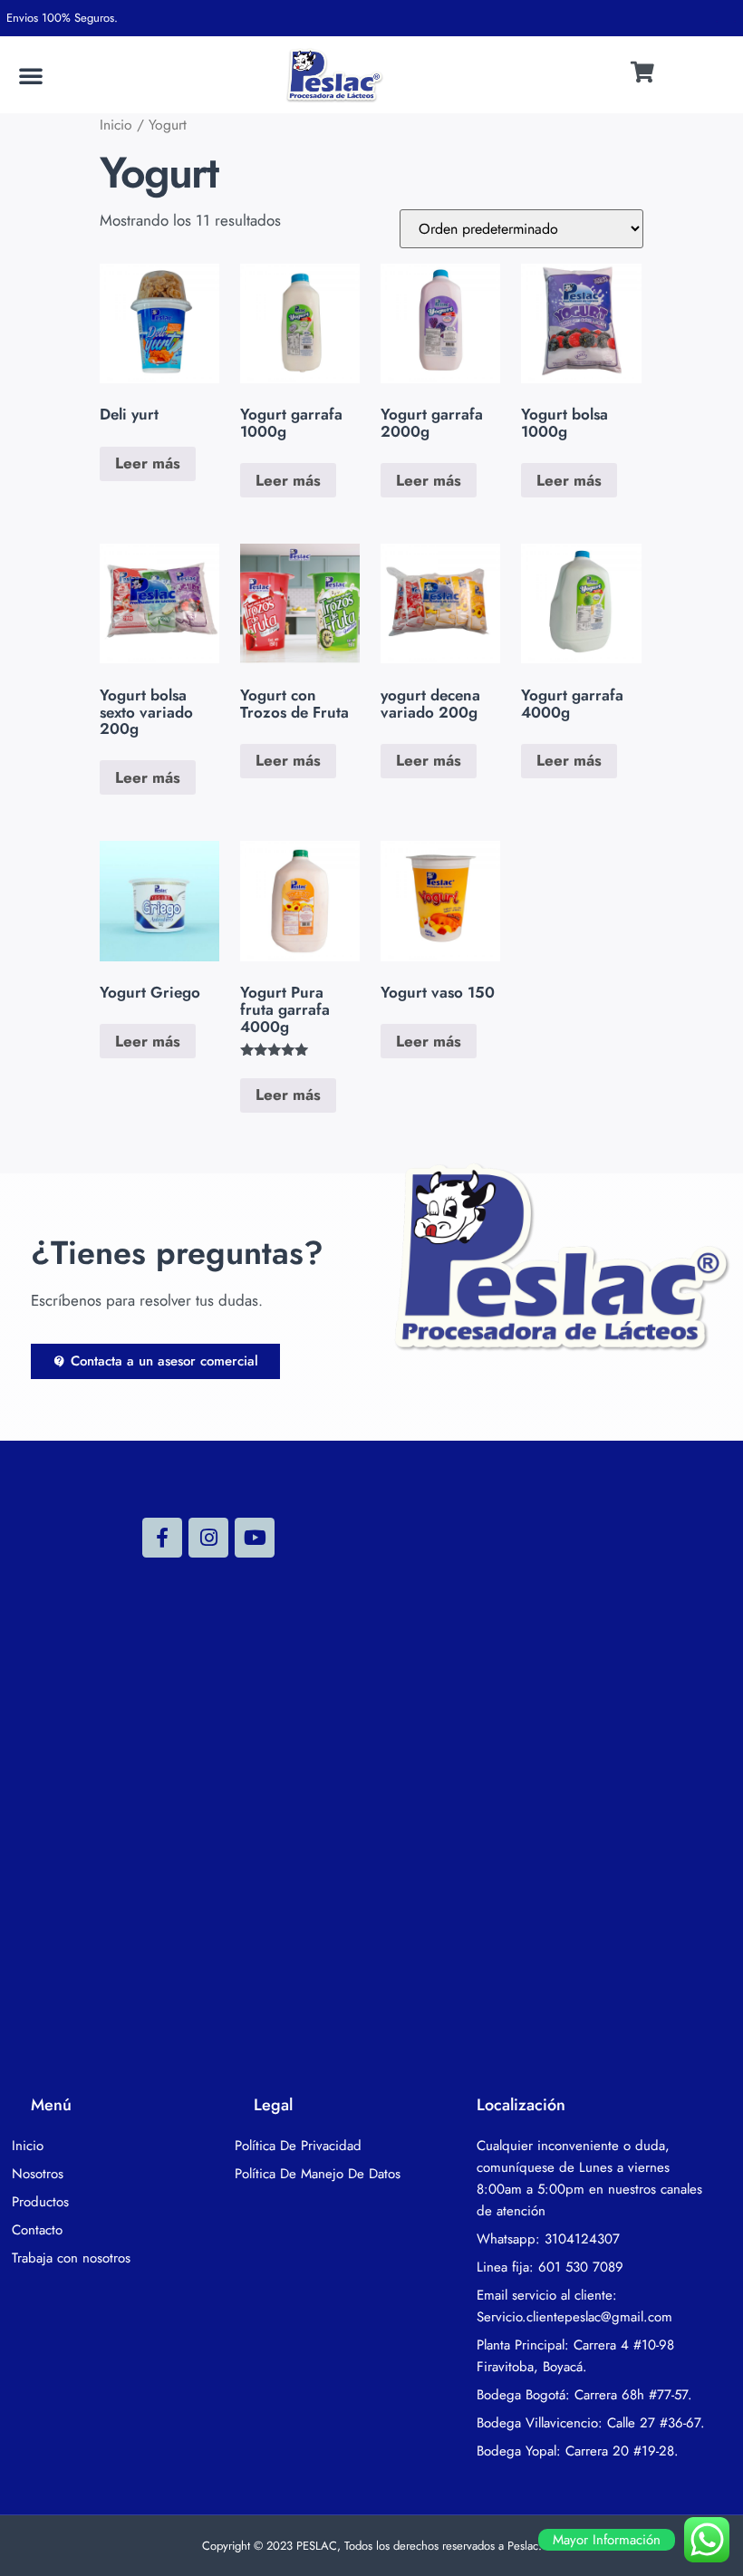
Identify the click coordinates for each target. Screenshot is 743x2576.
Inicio (116, 125)
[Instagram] (208, 1538)
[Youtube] (255, 1538)
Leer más (148, 463)
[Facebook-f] (162, 1538)
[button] (31, 75)
